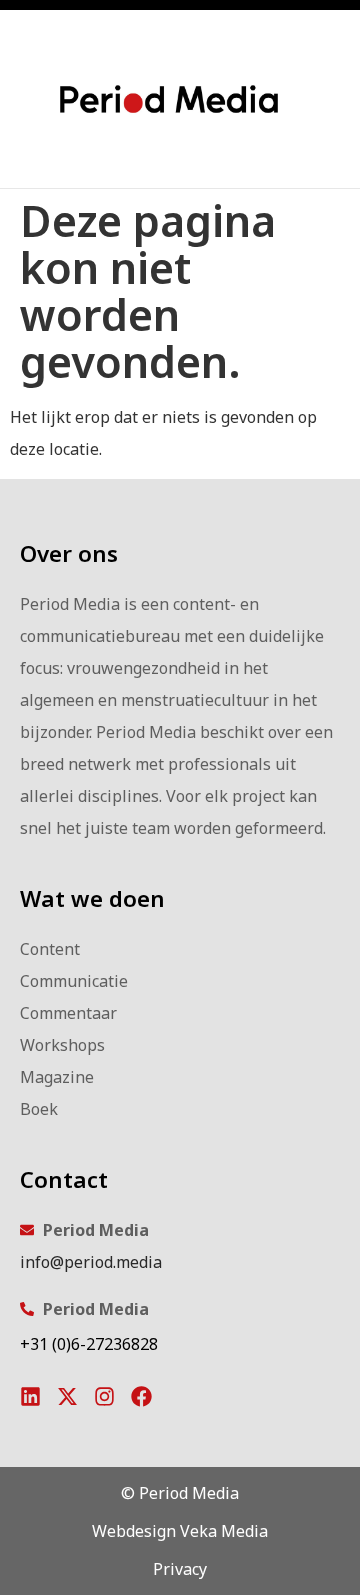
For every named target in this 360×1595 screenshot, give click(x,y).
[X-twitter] (67, 1396)
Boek (39, 1109)
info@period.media (91, 1262)
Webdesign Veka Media (180, 1531)
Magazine (57, 1077)
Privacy (180, 1569)
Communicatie (74, 981)
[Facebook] (141, 1396)
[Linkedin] (30, 1396)
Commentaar (68, 1013)
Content (50, 949)
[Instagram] (104, 1396)
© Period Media (180, 1493)
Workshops (62, 1045)
